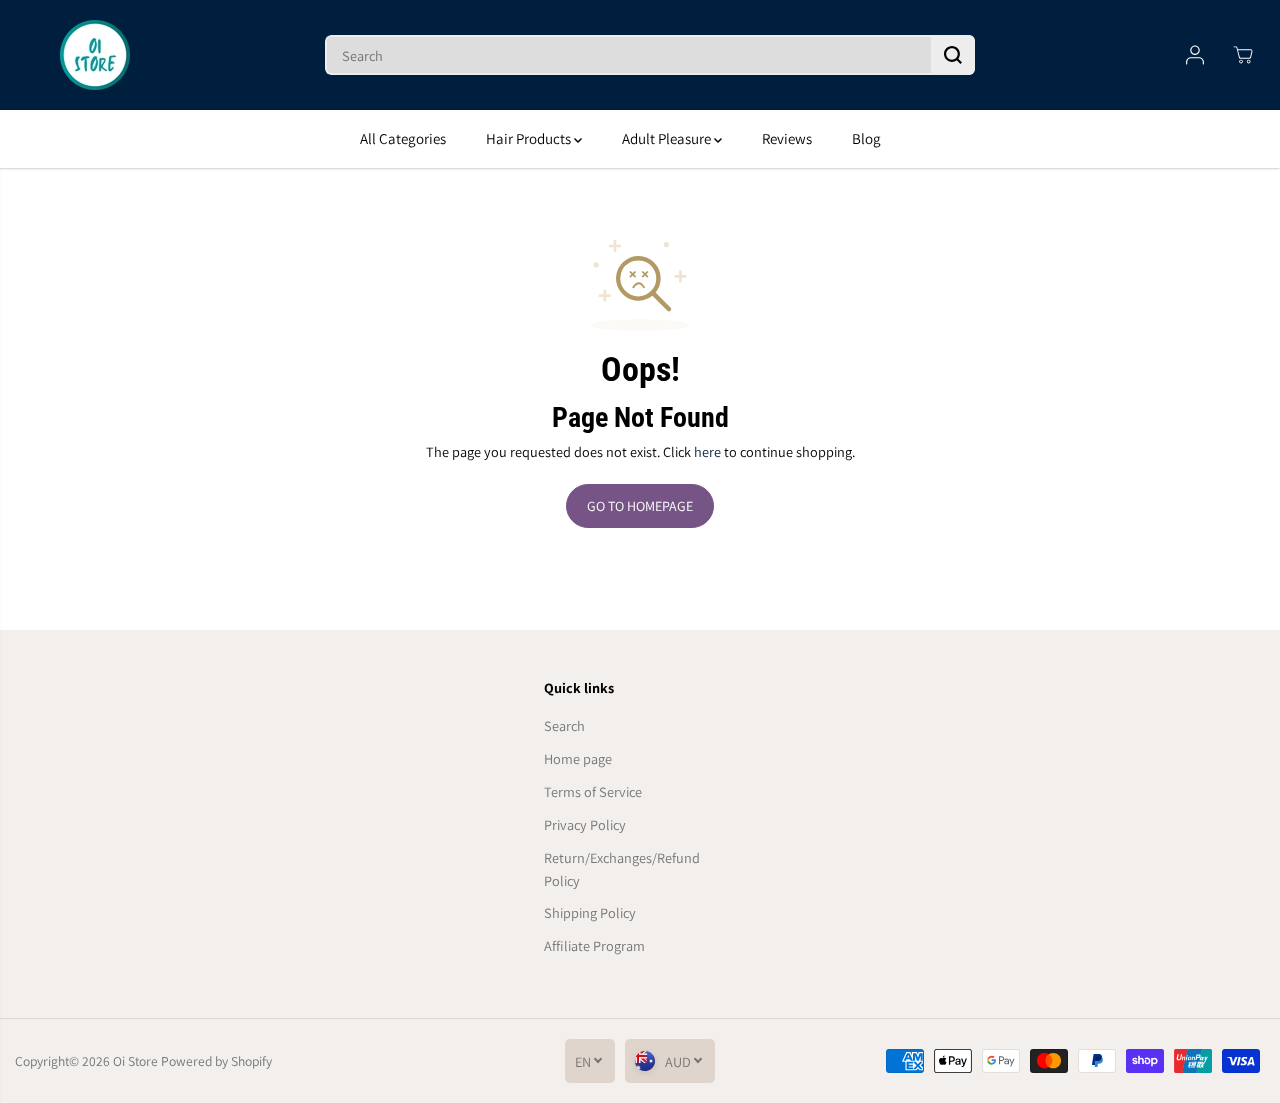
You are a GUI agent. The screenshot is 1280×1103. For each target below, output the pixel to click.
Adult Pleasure (668, 138)
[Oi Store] (95, 55)
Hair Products (530, 138)
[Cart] (1243, 55)
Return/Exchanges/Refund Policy (622, 869)
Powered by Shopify (216, 1061)
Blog (866, 138)
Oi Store (135, 1061)
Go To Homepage (640, 506)
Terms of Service (593, 791)
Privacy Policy (585, 824)
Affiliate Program (594, 945)
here (707, 451)
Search (564, 725)
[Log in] (1195, 55)
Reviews (787, 138)
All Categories (403, 138)
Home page (578, 758)
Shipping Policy (590, 912)
